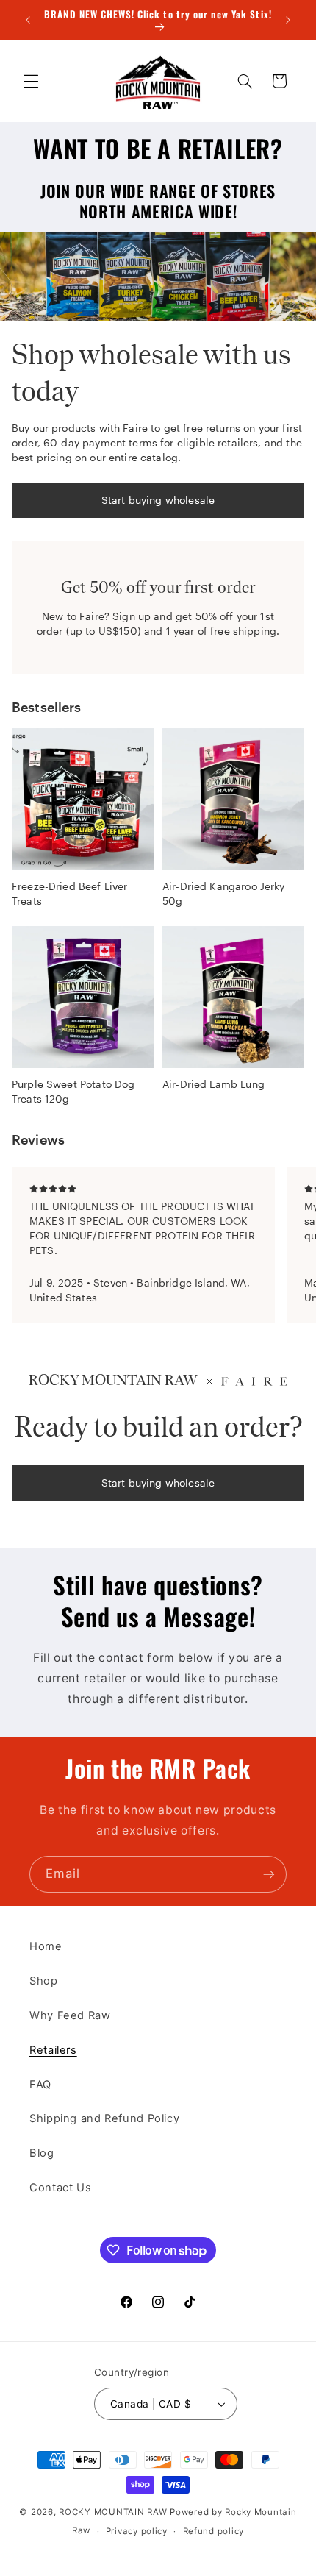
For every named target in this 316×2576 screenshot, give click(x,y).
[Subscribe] (269, 1874)
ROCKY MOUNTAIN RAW (113, 2512)
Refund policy (214, 2531)
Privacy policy (137, 2531)
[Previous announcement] (28, 20)
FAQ (40, 2085)
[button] (31, 81)
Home (46, 1946)
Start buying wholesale (158, 500)
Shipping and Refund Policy (104, 2118)
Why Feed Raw (70, 2015)
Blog (42, 2153)
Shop (44, 1981)
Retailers (53, 2050)
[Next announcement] (288, 20)
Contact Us (60, 2188)
